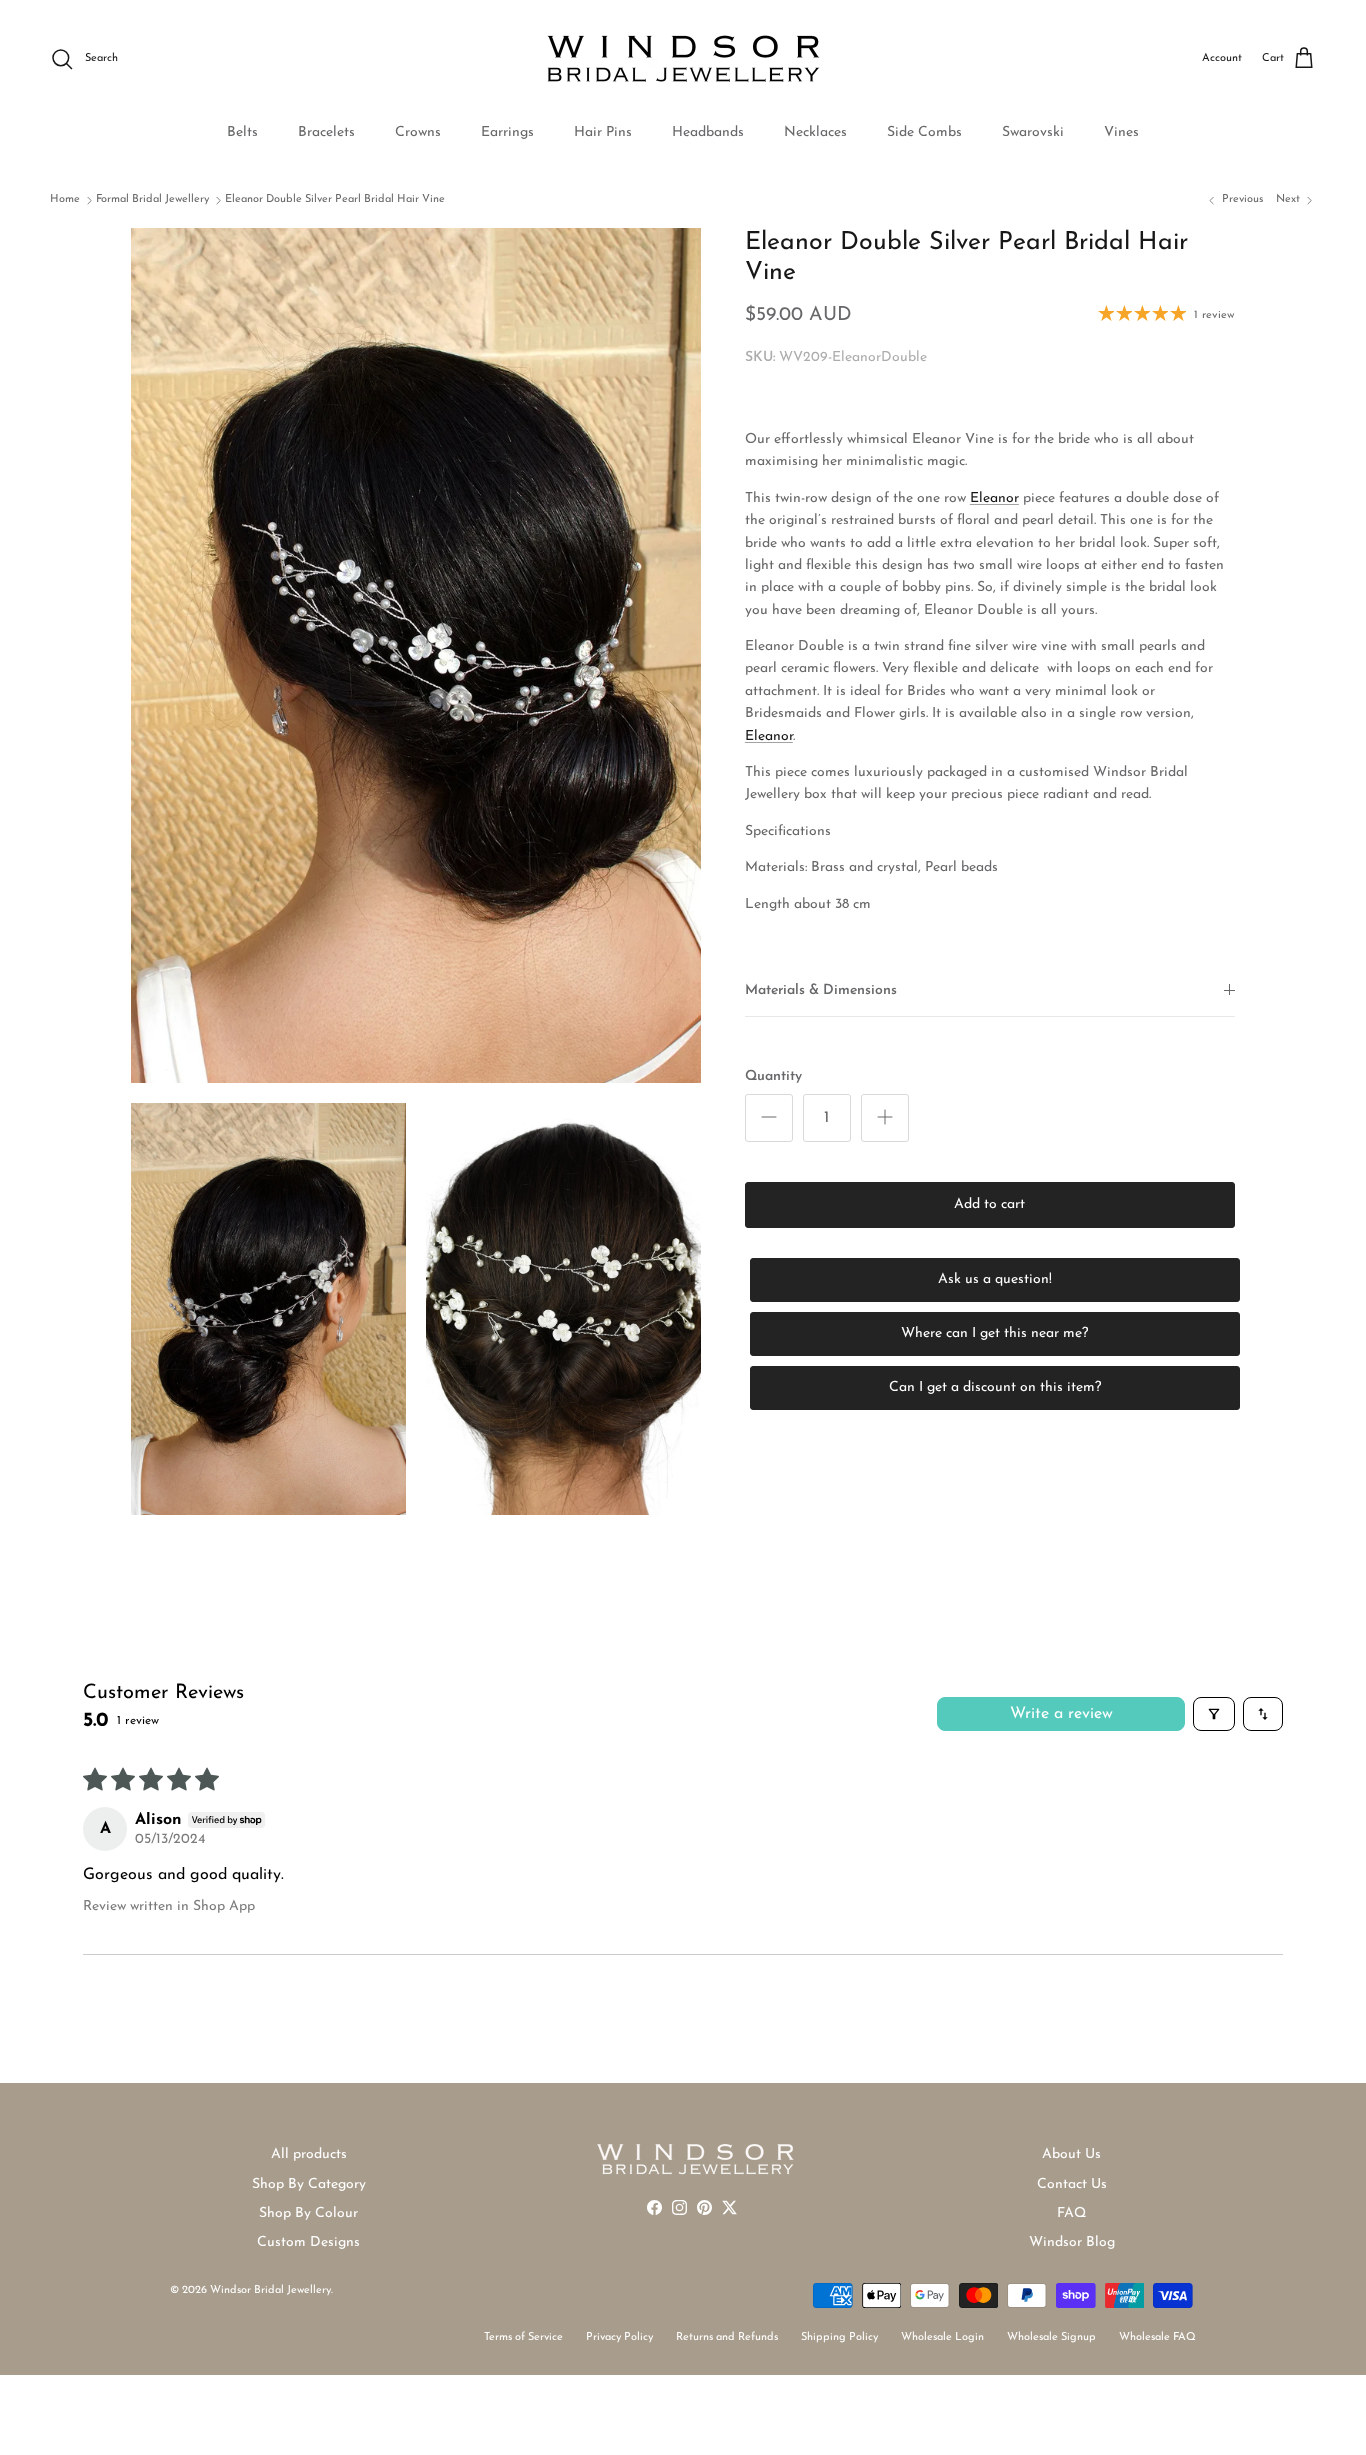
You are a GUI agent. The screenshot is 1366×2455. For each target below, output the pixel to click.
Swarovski (1033, 132)
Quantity (773, 1075)
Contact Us (1072, 2184)
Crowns (418, 132)
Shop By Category (309, 2184)
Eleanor (769, 735)
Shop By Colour (308, 2213)
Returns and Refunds (727, 2337)
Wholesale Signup (1051, 2337)
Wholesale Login (942, 2337)
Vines (1121, 132)
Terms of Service (523, 2337)
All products (309, 2154)
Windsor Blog (1072, 2242)
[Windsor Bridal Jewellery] (683, 59)
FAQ (1071, 2213)
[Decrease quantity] (769, 1118)
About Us (1071, 2154)
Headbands (708, 132)
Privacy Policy (619, 2337)
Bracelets (326, 132)
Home (65, 199)
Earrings (507, 132)
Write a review (1061, 1714)
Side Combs (924, 132)
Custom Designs (308, 2242)
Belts (242, 132)
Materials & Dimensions (821, 990)
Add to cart (989, 1204)
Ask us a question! (995, 1279)
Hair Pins (603, 132)
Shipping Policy (839, 2337)
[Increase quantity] (885, 1118)
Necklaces (815, 132)
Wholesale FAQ (1157, 2337)
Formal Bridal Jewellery (152, 199)
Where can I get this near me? (994, 1333)
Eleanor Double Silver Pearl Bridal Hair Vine (335, 199)
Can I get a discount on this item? (995, 1387)
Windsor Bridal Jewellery (270, 2290)
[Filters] (1214, 1714)
